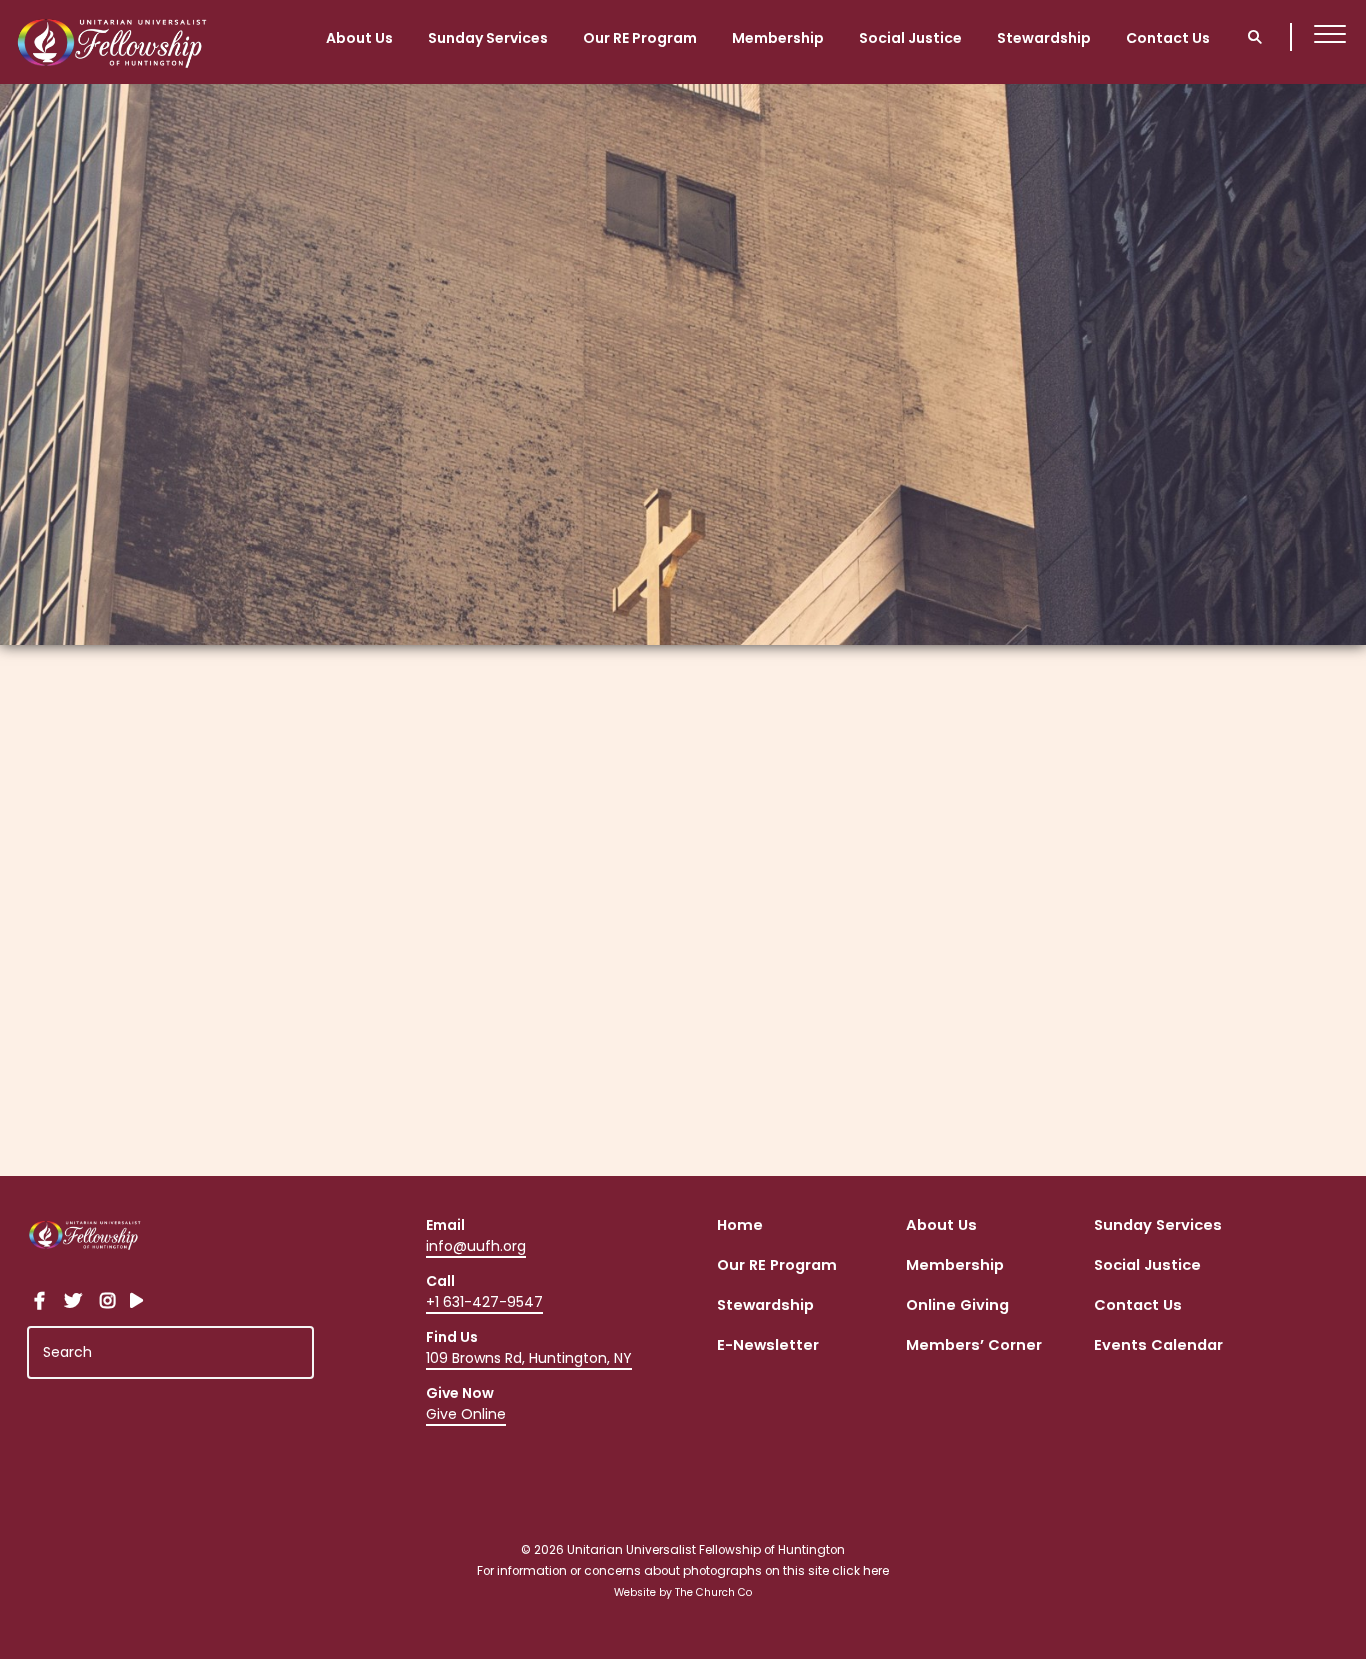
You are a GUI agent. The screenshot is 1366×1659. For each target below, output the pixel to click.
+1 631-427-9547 (484, 1302)
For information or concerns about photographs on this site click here (683, 1571)
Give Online (466, 1414)
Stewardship (1044, 37)
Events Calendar (1158, 1346)
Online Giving (957, 1306)
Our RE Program (640, 37)
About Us (359, 37)
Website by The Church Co (683, 1592)
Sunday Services (488, 37)
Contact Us (1168, 37)
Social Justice (910, 37)
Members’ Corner (974, 1346)
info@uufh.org (476, 1246)
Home (740, 1226)
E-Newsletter (768, 1346)
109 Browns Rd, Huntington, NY (529, 1358)
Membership (778, 37)
